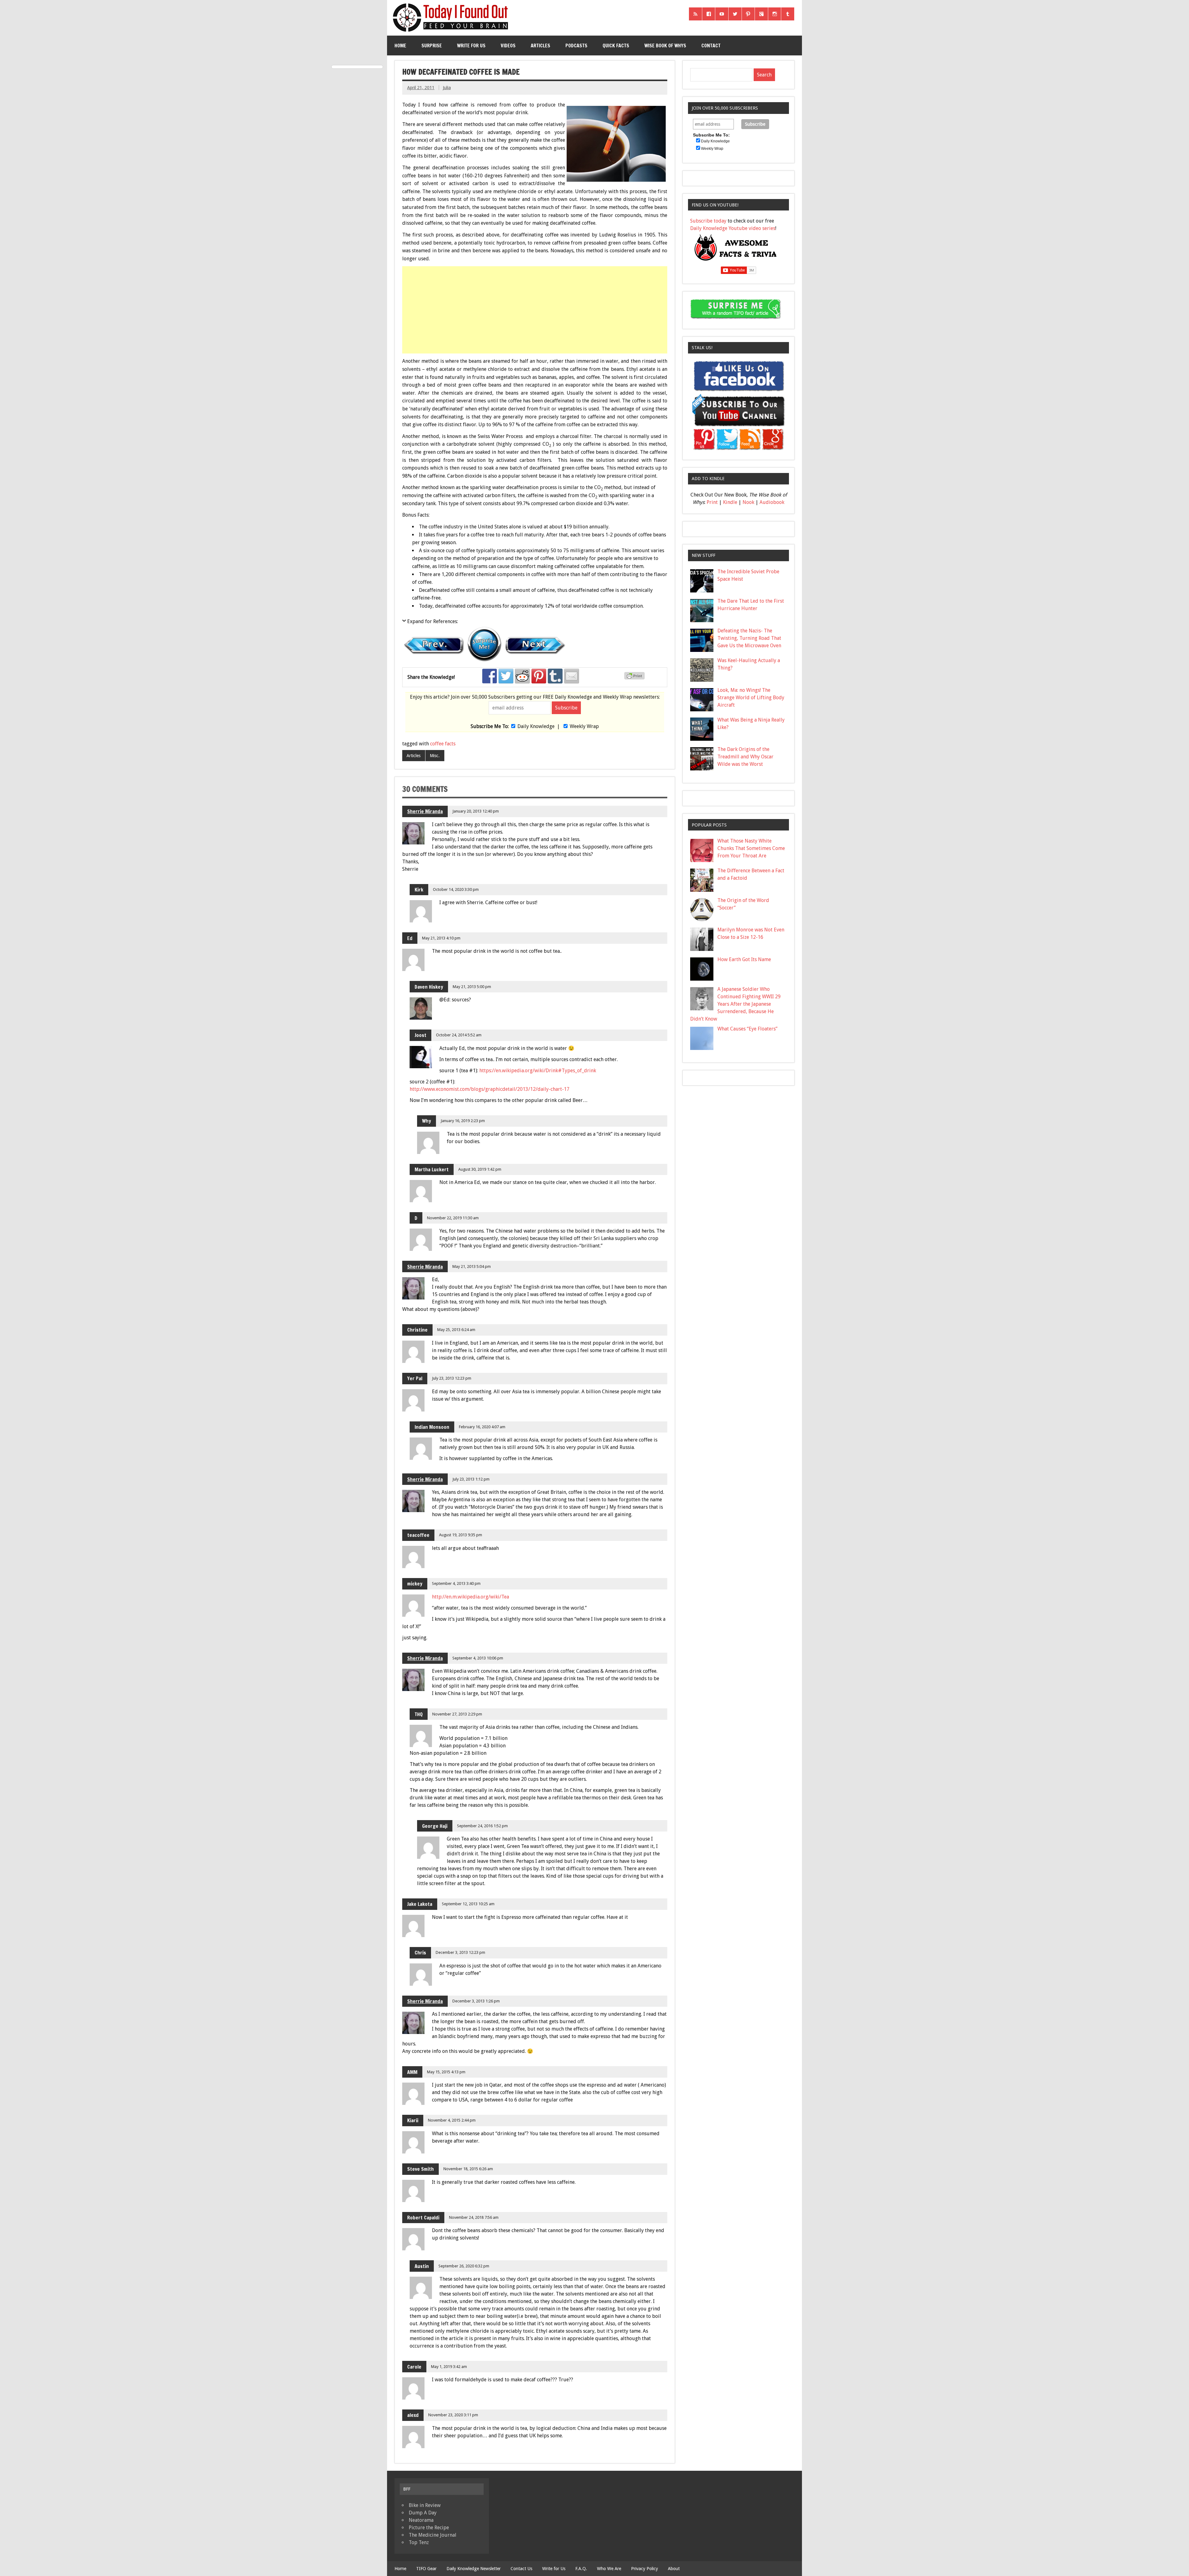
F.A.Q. (581, 2569)
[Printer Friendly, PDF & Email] (635, 678)
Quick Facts (616, 46)
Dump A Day (423, 2513)
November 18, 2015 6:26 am (468, 2169)
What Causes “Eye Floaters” (747, 1029)
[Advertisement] (535, 310)
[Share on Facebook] (490, 676)
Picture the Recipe (429, 2528)
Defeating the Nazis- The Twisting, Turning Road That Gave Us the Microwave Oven (749, 638)
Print (712, 502)
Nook (748, 502)
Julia (447, 88)
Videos (508, 46)
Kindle (730, 502)
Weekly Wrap (584, 726)
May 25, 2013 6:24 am (456, 1330)
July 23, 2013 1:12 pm (471, 1479)
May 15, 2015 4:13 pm (446, 2072)
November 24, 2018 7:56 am (474, 2217)
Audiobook (772, 502)
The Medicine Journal (433, 2535)
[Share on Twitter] (506, 676)
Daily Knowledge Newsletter (474, 2569)
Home (400, 46)
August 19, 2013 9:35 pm (461, 1535)
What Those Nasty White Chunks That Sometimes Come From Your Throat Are (751, 848)
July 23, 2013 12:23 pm (452, 1378)
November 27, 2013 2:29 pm (457, 1714)
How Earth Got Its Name (744, 959)
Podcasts (576, 46)
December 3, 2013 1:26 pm (476, 2001)
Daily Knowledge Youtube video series (733, 228)
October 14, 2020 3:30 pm (456, 889)
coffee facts (443, 744)
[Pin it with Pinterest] (539, 676)
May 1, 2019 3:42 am (449, 2367)
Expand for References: (433, 621)
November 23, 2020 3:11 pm (453, 2415)
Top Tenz (419, 2542)
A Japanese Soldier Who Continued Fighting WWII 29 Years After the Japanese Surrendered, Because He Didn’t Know (735, 1004)
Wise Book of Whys (665, 46)
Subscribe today (708, 221)
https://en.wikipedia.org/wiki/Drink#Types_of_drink (538, 1071)
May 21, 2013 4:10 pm (441, 938)
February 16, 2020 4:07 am (482, 1427)
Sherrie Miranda (425, 811)
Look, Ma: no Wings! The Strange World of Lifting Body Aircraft (751, 698)
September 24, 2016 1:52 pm (482, 1826)
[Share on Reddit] (522, 676)
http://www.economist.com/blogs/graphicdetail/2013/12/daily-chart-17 (490, 1089)
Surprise (432, 46)
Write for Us (471, 46)
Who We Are (609, 2569)
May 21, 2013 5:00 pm (472, 987)
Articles (540, 46)
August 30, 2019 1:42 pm (480, 1169)
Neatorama (421, 2520)
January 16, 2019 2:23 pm (463, 1121)
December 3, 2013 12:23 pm (460, 1952)
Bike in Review (425, 2505)
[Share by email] (572, 676)
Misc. (435, 756)
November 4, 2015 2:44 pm (452, 2120)
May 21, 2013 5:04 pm (472, 1266)
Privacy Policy (645, 2569)
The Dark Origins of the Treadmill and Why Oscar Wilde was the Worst (745, 757)
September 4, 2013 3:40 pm (456, 1583)
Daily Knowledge (536, 726)
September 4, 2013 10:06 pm (478, 1658)
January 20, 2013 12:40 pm (476, 811)
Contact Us (521, 2569)
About (674, 2569)
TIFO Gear (426, 2569)
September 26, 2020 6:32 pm (464, 2266)
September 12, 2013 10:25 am (468, 1904)
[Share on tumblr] (555, 676)
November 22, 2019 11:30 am (453, 1218)
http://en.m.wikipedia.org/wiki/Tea (470, 1597)
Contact (711, 46)
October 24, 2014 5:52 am (459, 1035)
